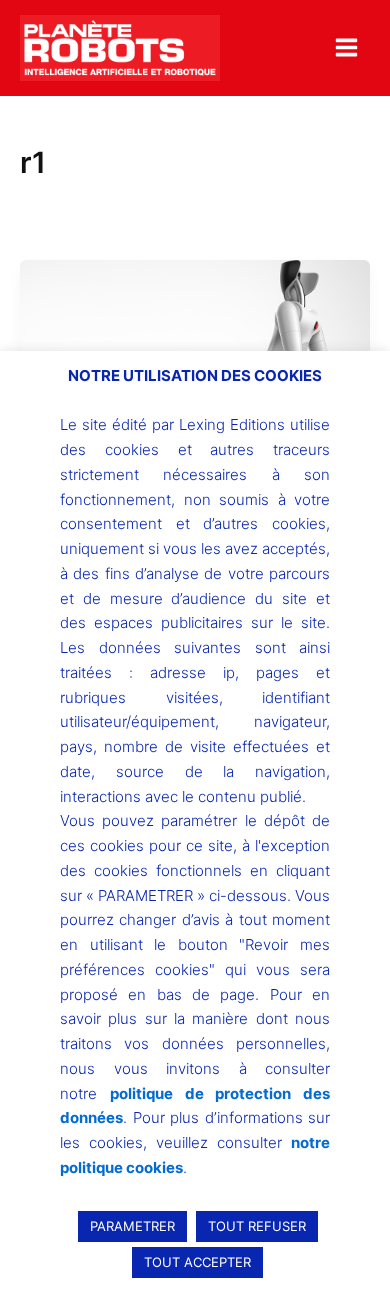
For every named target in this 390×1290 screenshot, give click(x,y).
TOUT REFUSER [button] (257, 1226)
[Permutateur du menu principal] (346, 47)
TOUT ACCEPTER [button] (197, 1262)
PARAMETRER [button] (132, 1226)
